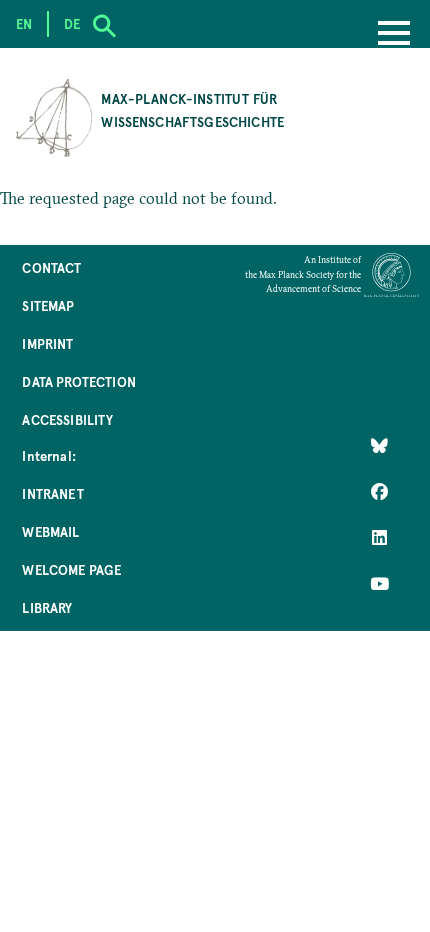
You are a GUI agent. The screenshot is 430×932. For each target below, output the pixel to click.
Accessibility (67, 419)
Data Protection (78, 381)
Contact (51, 267)
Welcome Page (71, 569)
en (24, 23)
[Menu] (394, 35)
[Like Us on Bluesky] (379, 445)
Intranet (52, 493)
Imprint (47, 343)
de (72, 23)
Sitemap (48, 305)
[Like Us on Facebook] (379, 492)
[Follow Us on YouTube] (379, 584)
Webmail (50, 531)
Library (47, 607)
